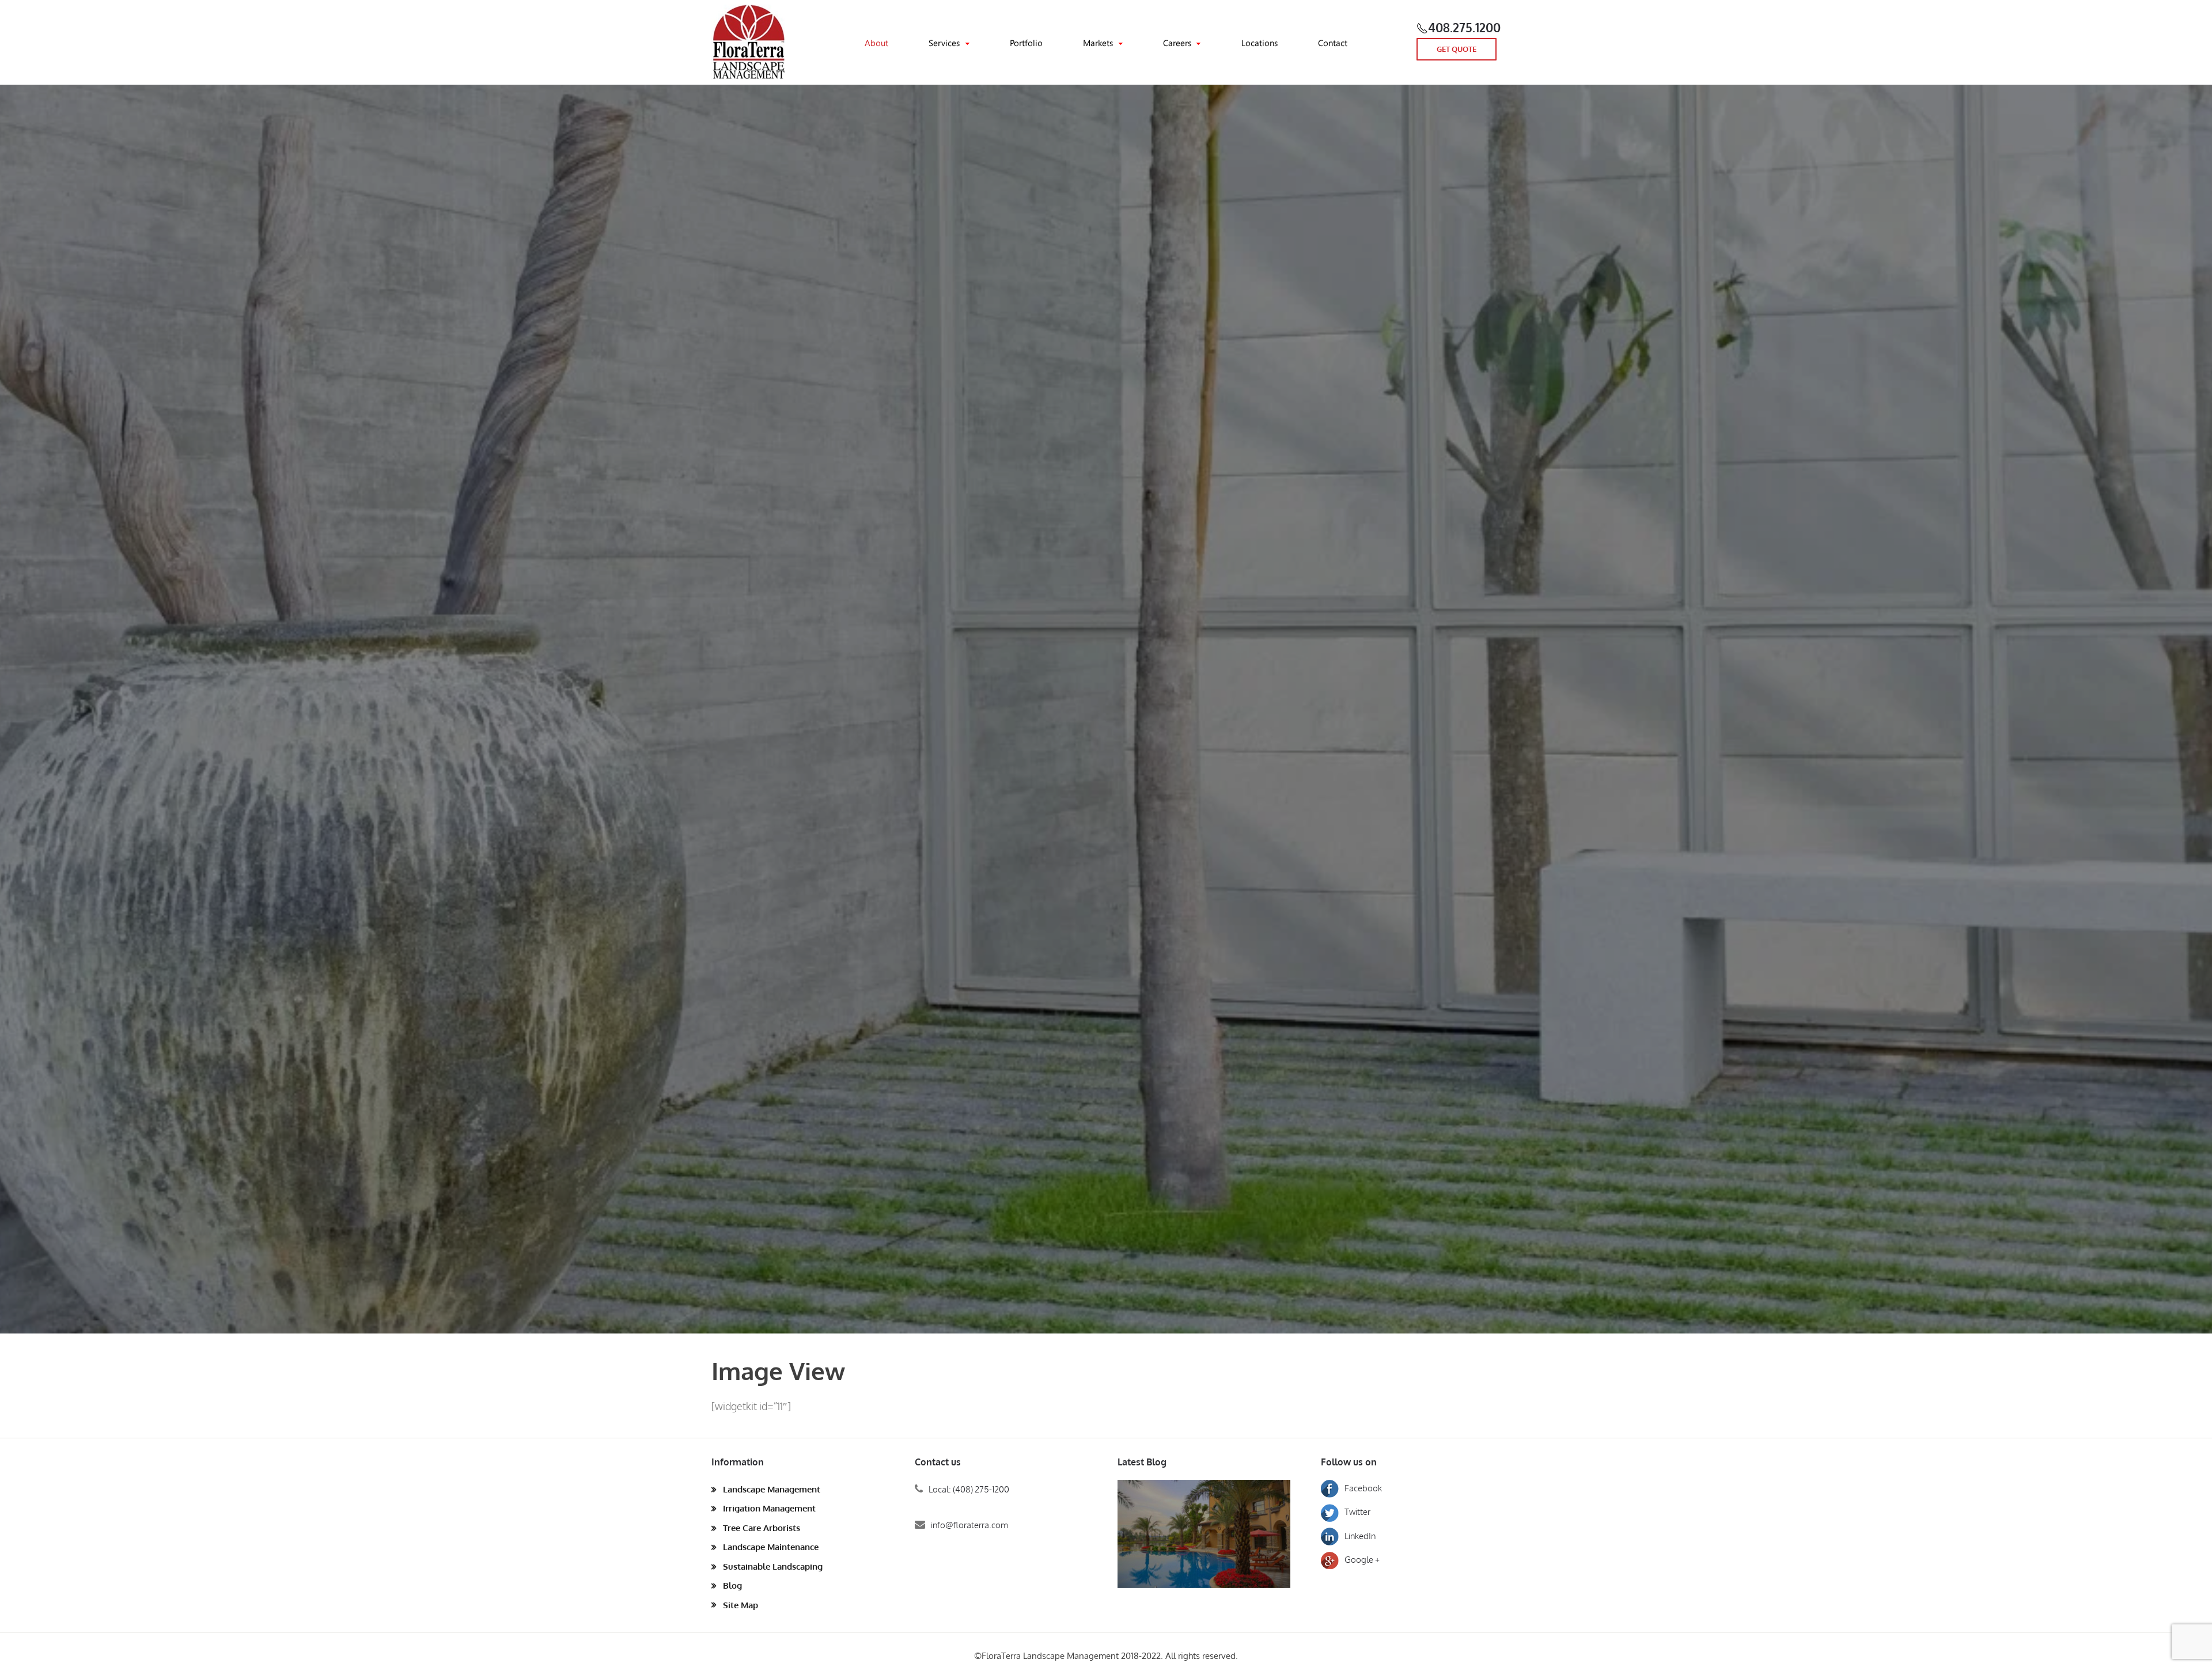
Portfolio (1026, 43)
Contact (1333, 43)
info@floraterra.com (969, 1525)
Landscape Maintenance (771, 1547)
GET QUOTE (1457, 49)
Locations (1260, 43)
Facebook (1363, 1488)
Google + (1362, 1560)
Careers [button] (1177, 43)
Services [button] (944, 43)
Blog (732, 1585)
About (876, 43)
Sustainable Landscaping (773, 1566)
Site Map (741, 1605)
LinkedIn (1360, 1536)
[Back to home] (749, 42)
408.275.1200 (1464, 27)
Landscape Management (772, 1489)
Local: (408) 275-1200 (969, 1489)
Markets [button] (1098, 43)
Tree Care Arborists (762, 1528)
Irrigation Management (769, 1508)
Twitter (1357, 1512)
